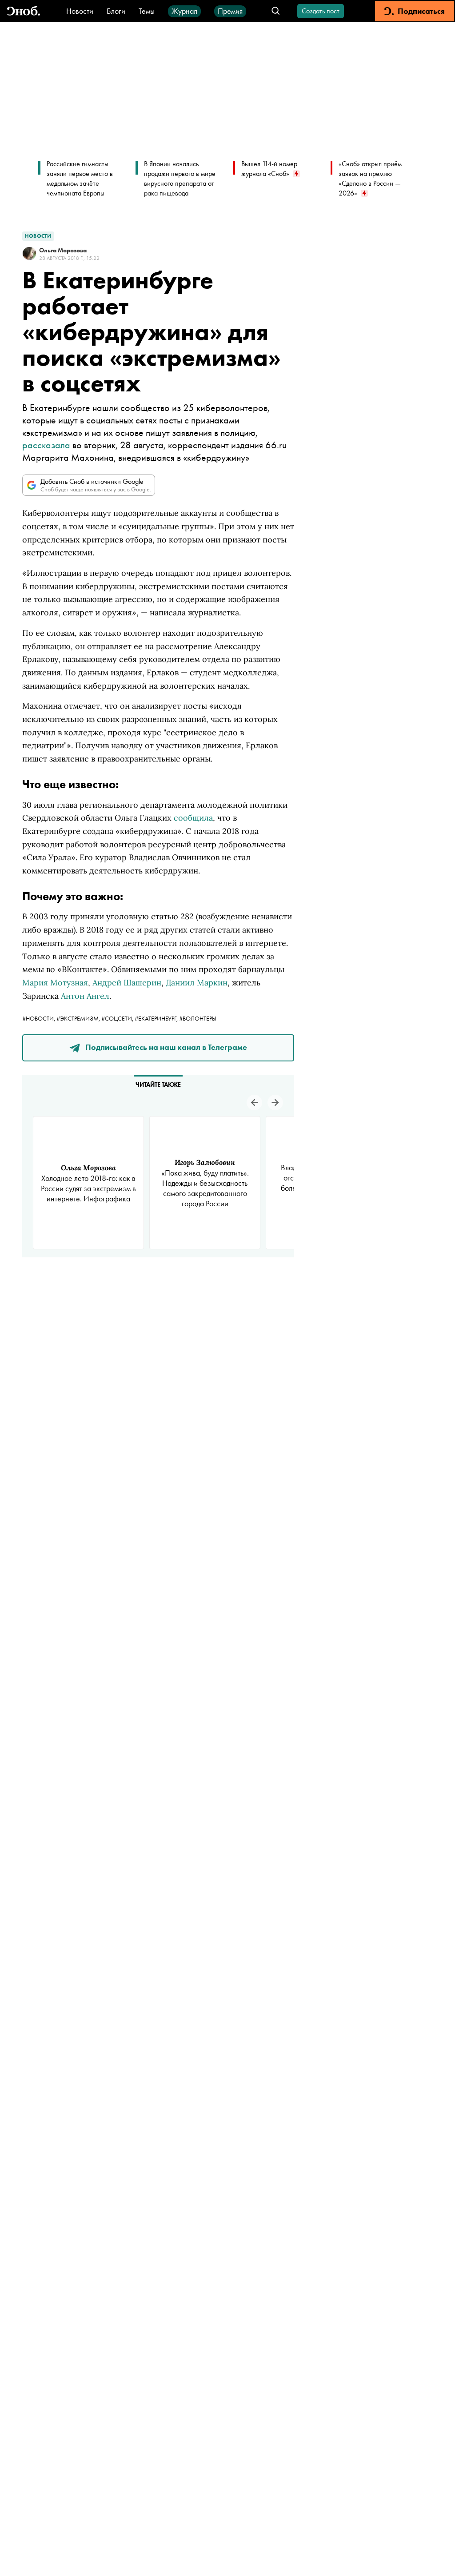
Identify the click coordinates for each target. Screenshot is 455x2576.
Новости (80, 11)
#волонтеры (198, 1018)
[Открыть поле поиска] (276, 11)
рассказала (46, 445)
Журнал (184, 11)
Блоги (116, 11)
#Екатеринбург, (157, 1018)
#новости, (39, 1018)
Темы (147, 11)
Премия (230, 11)
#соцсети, (118, 1018)
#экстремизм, (79, 1018)
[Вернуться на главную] (24, 11)
